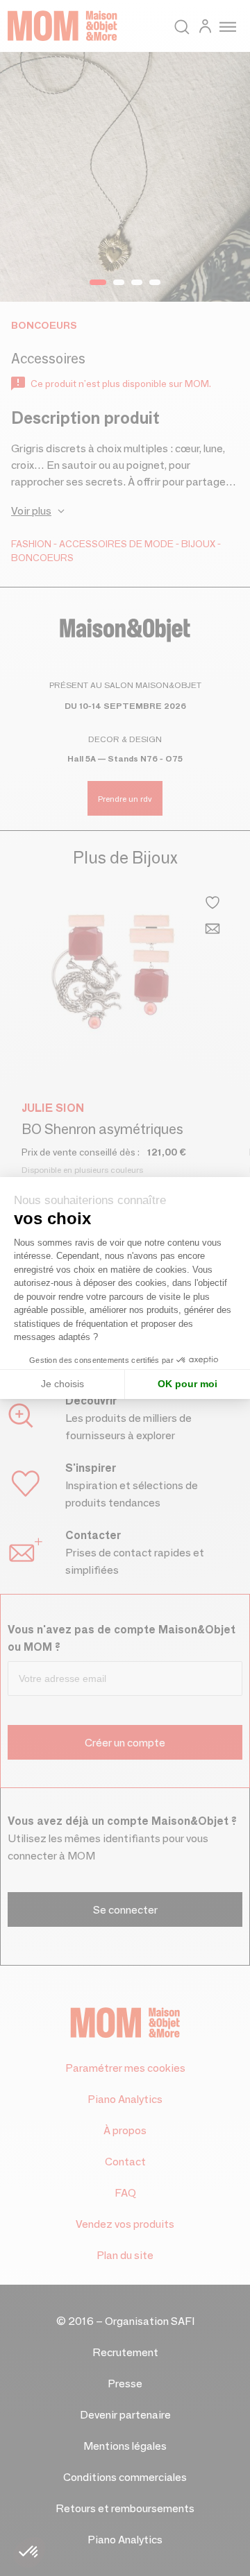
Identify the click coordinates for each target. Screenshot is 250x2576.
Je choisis (62, 1384)
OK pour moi (187, 1384)
